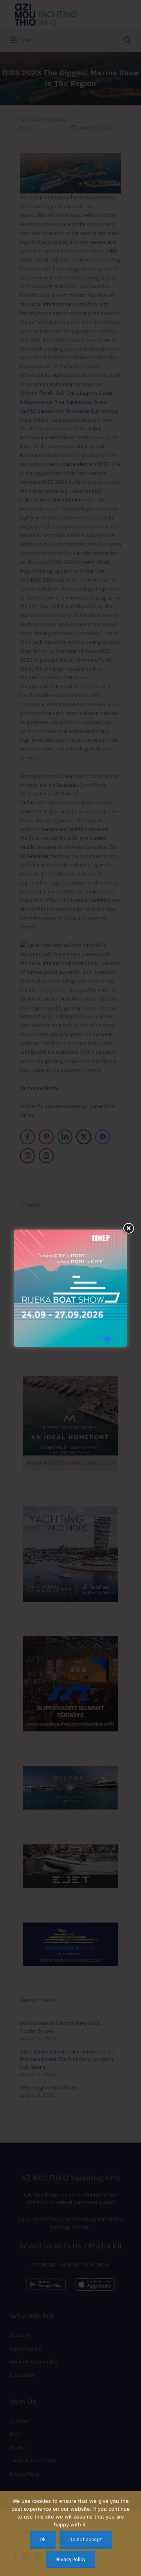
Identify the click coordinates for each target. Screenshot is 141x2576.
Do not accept (86, 2539)
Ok (43, 2539)
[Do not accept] (131, 2534)
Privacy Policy (70, 2559)
